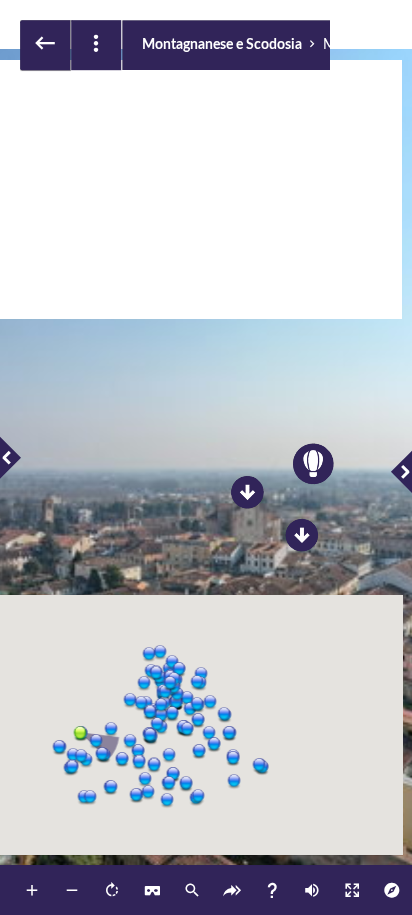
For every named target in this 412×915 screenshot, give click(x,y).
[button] (78, 732)
